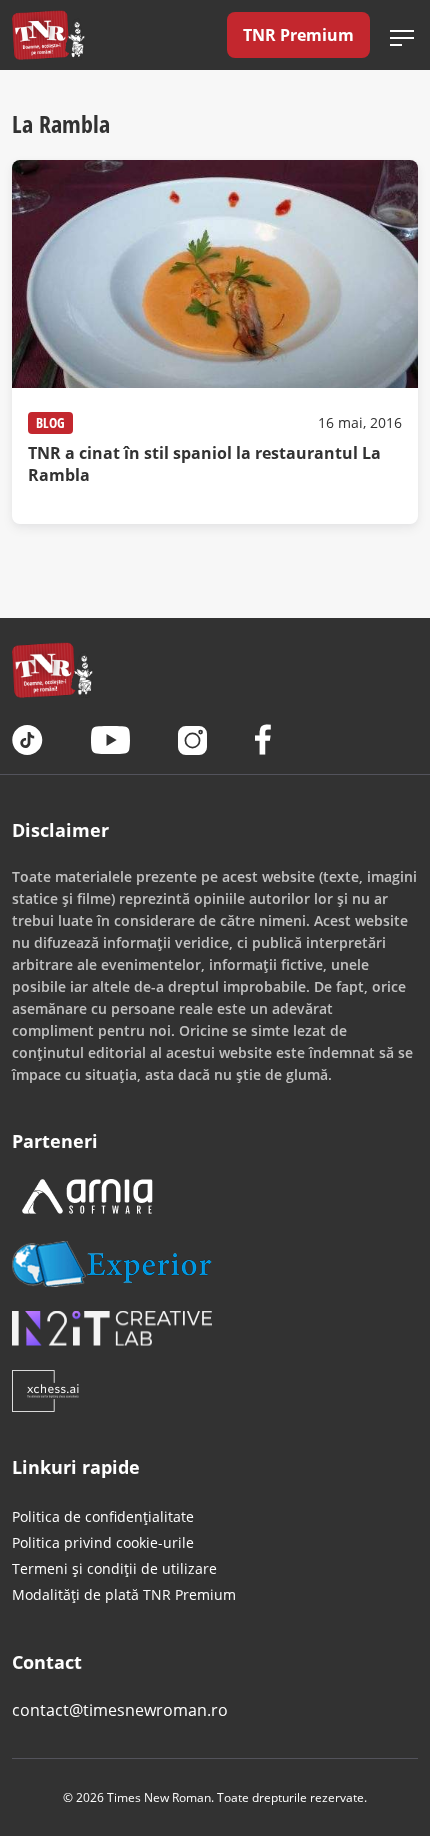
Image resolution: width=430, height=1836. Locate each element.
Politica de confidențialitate (103, 1516)
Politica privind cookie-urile (103, 1542)
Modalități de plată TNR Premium (124, 1594)
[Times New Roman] (48, 35)
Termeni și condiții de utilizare (114, 1568)
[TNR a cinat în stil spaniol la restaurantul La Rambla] (215, 342)
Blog (50, 422)
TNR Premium (298, 35)
